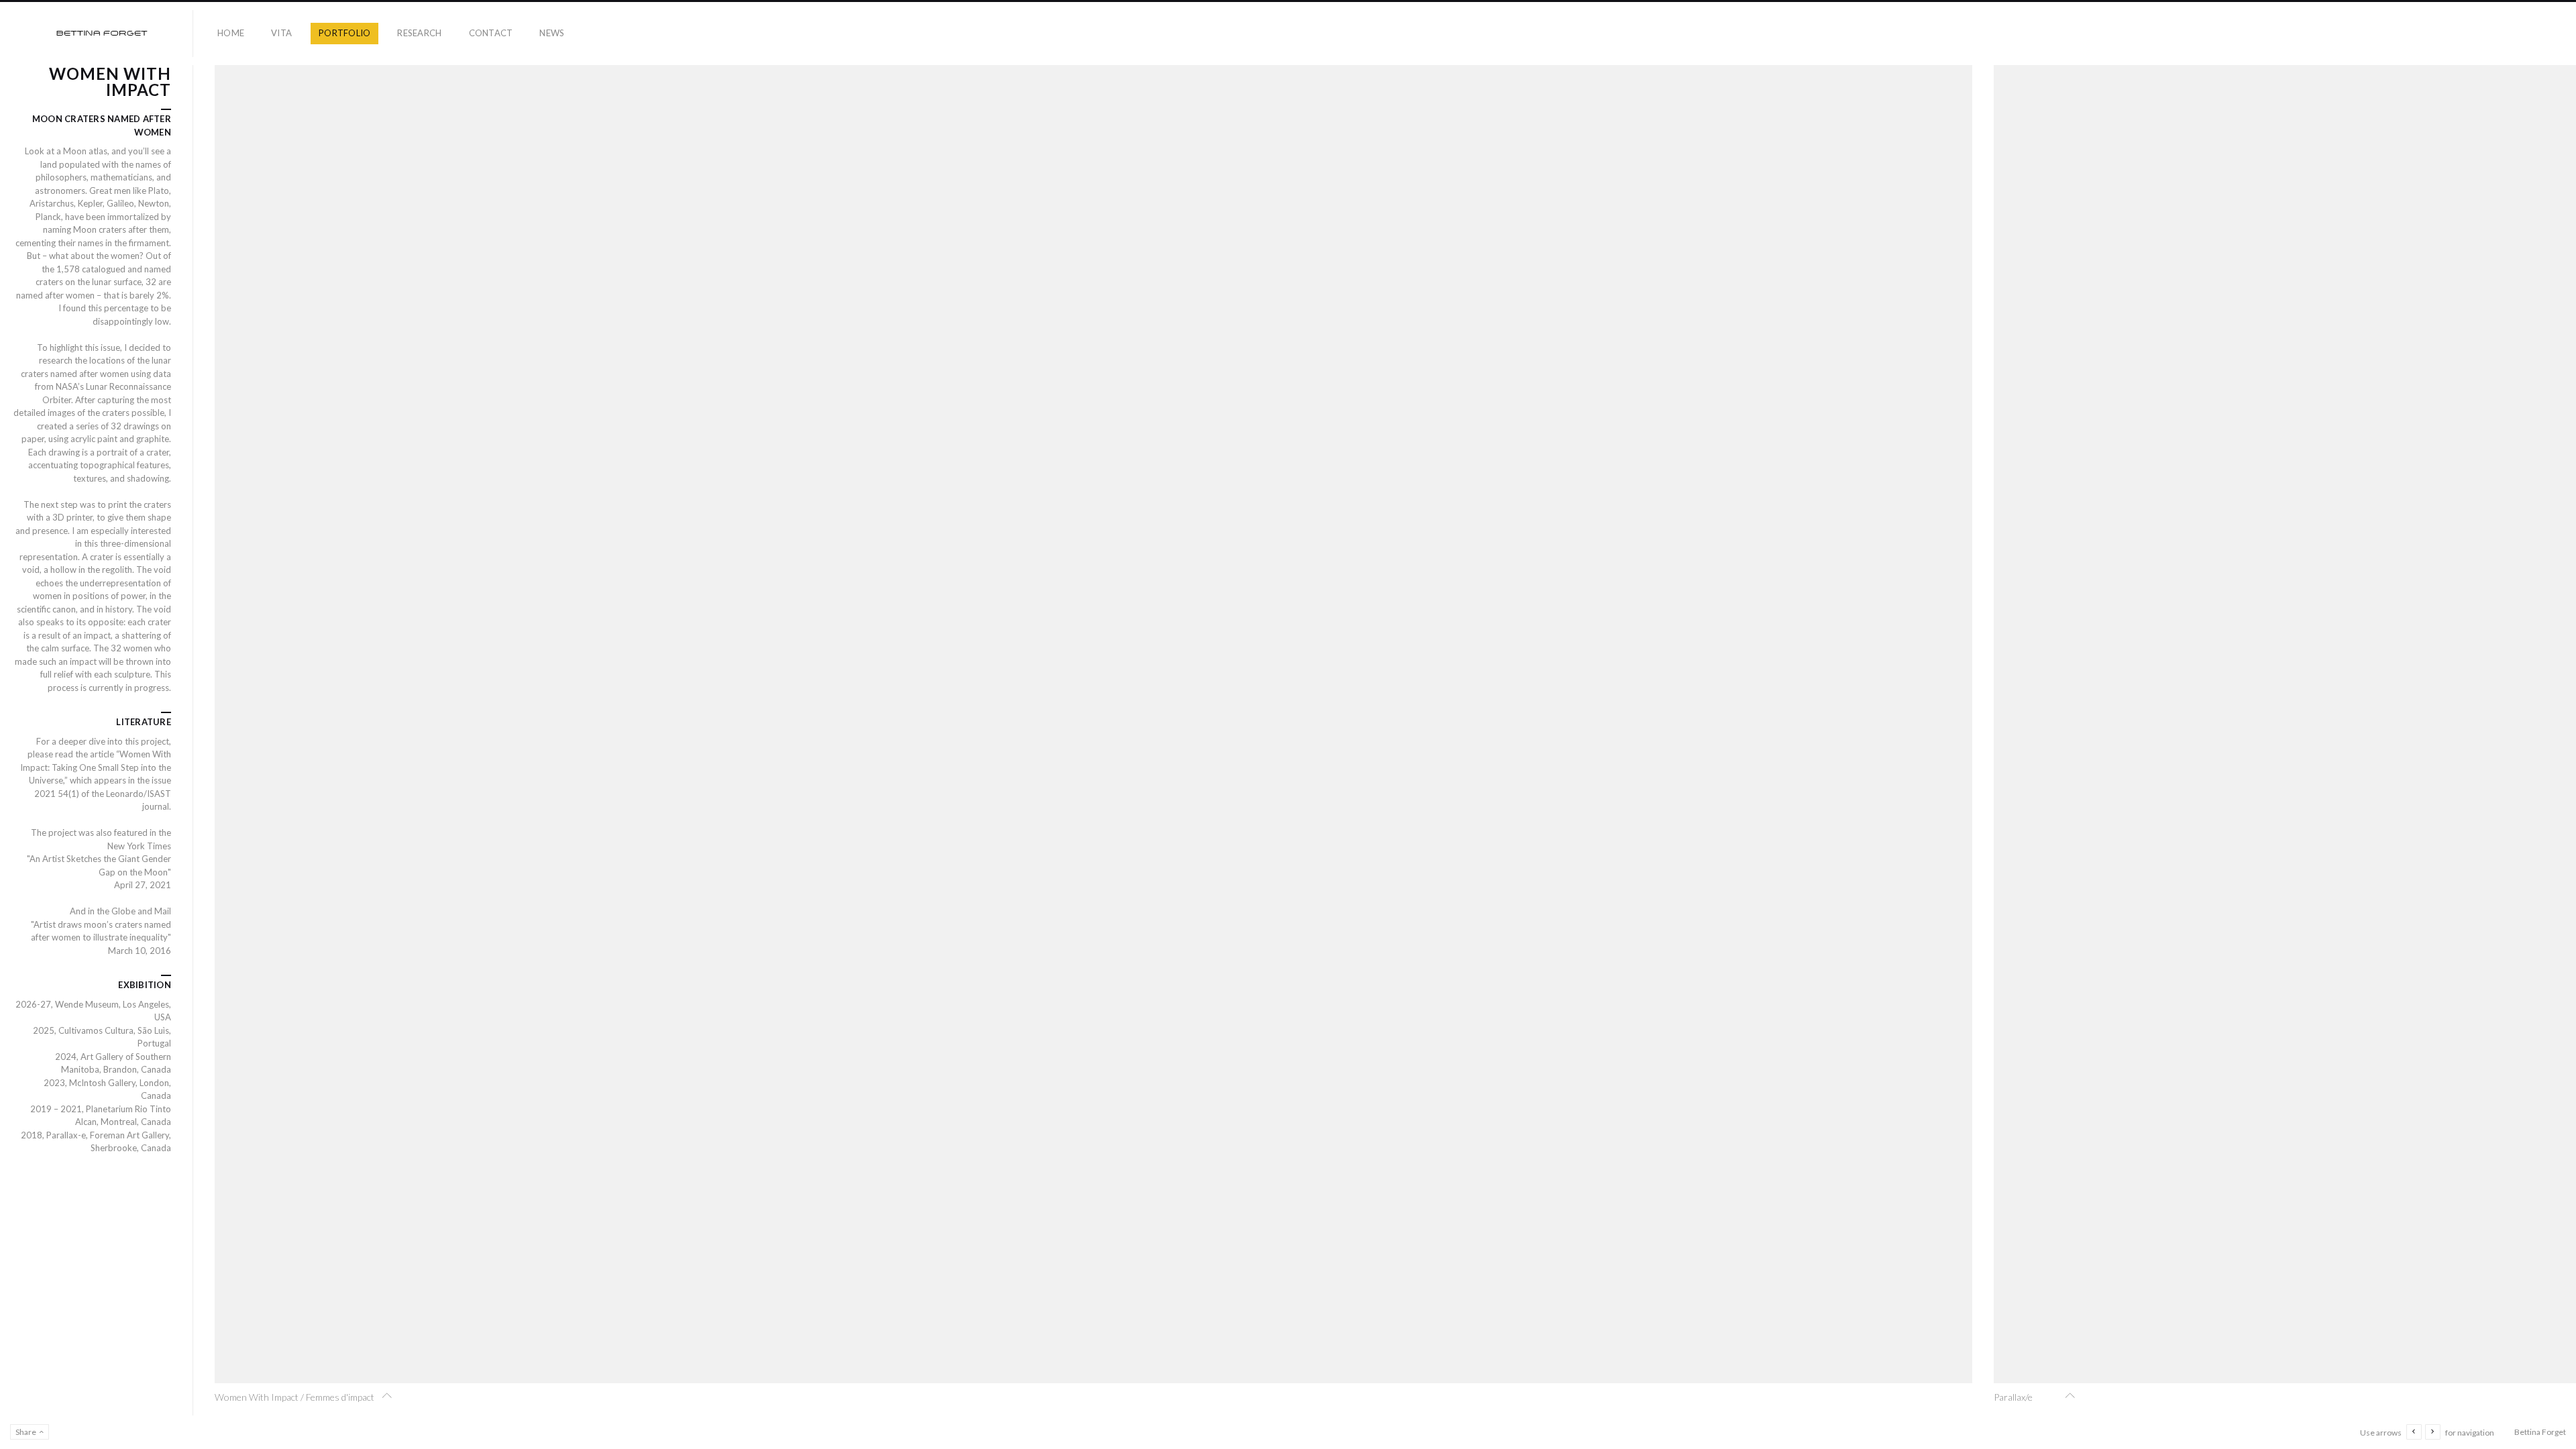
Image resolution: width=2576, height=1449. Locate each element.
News (552, 33)
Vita (281, 33)
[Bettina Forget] (102, 34)
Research (419, 33)
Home (231, 33)
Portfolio (344, 33)
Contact (491, 33)
